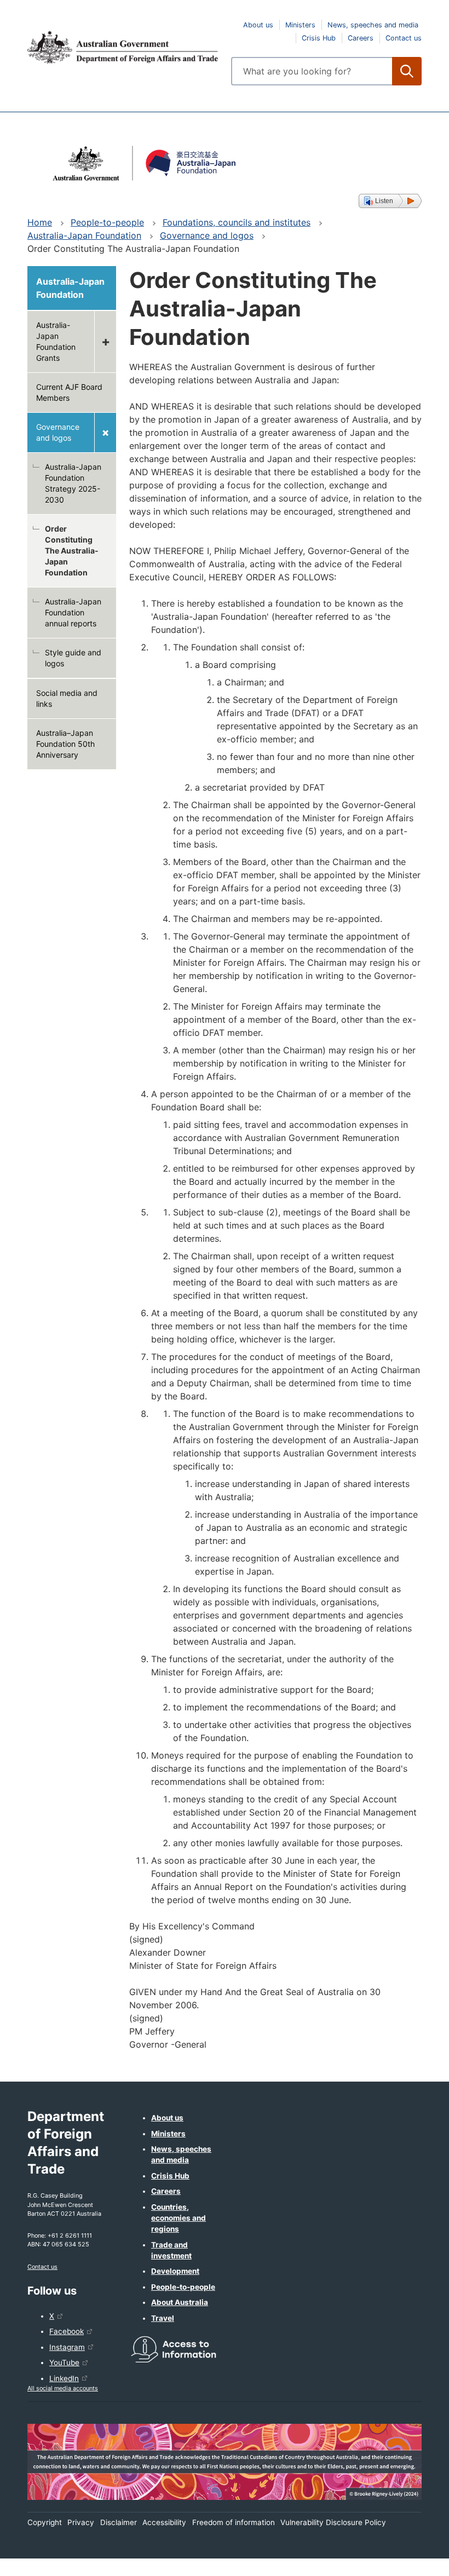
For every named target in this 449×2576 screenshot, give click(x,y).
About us (258, 25)
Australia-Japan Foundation (84, 235)
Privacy (81, 2522)
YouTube (64, 2362)
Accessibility (164, 2522)
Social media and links (67, 698)
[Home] (123, 47)
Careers (361, 38)
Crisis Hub (319, 38)
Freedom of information (234, 2522)
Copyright (45, 2522)
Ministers (300, 25)
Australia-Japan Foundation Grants (56, 341)
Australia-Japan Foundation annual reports (73, 612)
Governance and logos (207, 235)
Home (40, 222)
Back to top (412, 2560)
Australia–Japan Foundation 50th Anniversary (65, 744)
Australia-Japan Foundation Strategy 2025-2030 (73, 483)
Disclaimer (119, 2522)
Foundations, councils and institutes (237, 222)
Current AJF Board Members (69, 392)
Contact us (404, 38)
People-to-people (107, 222)
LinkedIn (64, 2378)
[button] (390, 201)
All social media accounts (63, 2388)
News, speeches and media (373, 25)
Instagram (67, 2347)
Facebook (67, 2331)
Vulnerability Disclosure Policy (333, 2522)
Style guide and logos (73, 658)
